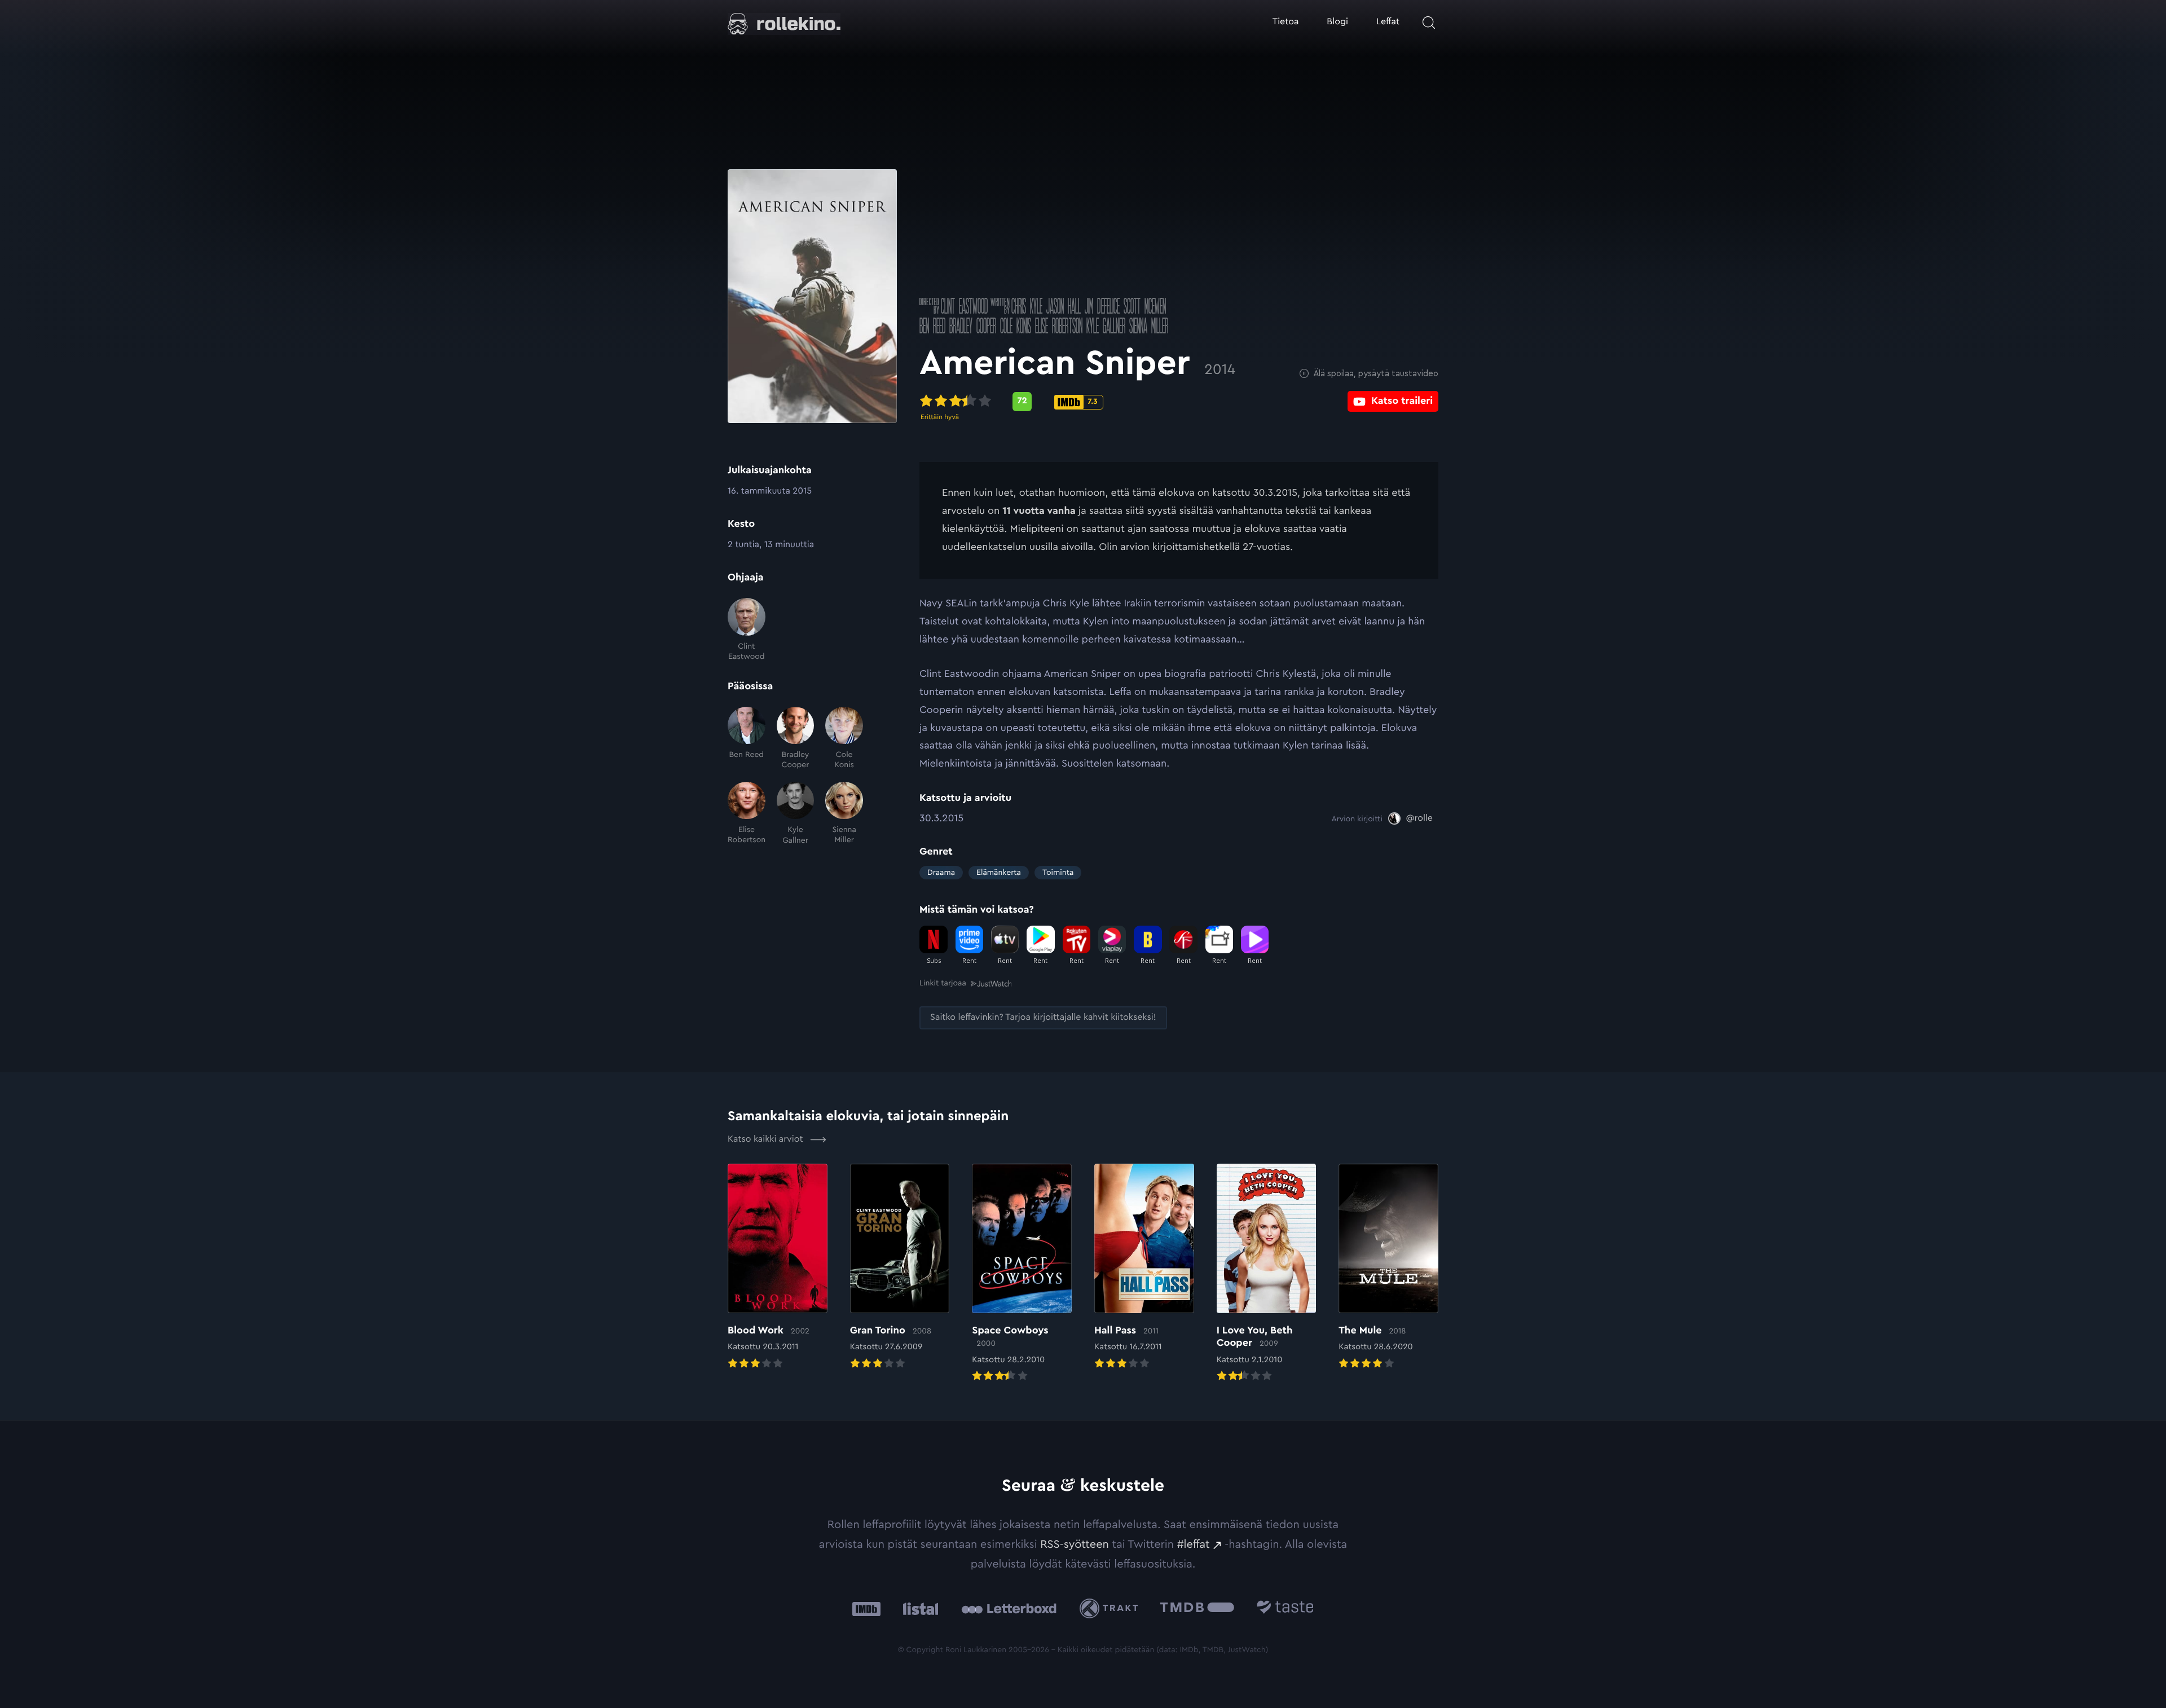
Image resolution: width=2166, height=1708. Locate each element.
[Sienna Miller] (844, 814)
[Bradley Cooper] (796, 739)
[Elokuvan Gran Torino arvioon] (900, 1267)
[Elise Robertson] (747, 814)
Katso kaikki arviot (767, 1139)
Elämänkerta (999, 873)
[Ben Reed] (747, 739)
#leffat (1194, 1544)
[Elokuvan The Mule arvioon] (1388, 1267)
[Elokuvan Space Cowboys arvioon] (1022, 1274)
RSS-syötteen (1075, 1544)
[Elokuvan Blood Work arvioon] (778, 1267)
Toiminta (1058, 873)
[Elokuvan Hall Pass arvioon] (1144, 1267)
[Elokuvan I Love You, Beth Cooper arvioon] (1267, 1274)
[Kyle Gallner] (796, 814)
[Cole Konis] (844, 739)
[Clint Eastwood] (747, 630)
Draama (941, 873)
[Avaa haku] (1429, 23)
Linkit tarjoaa (943, 983)
